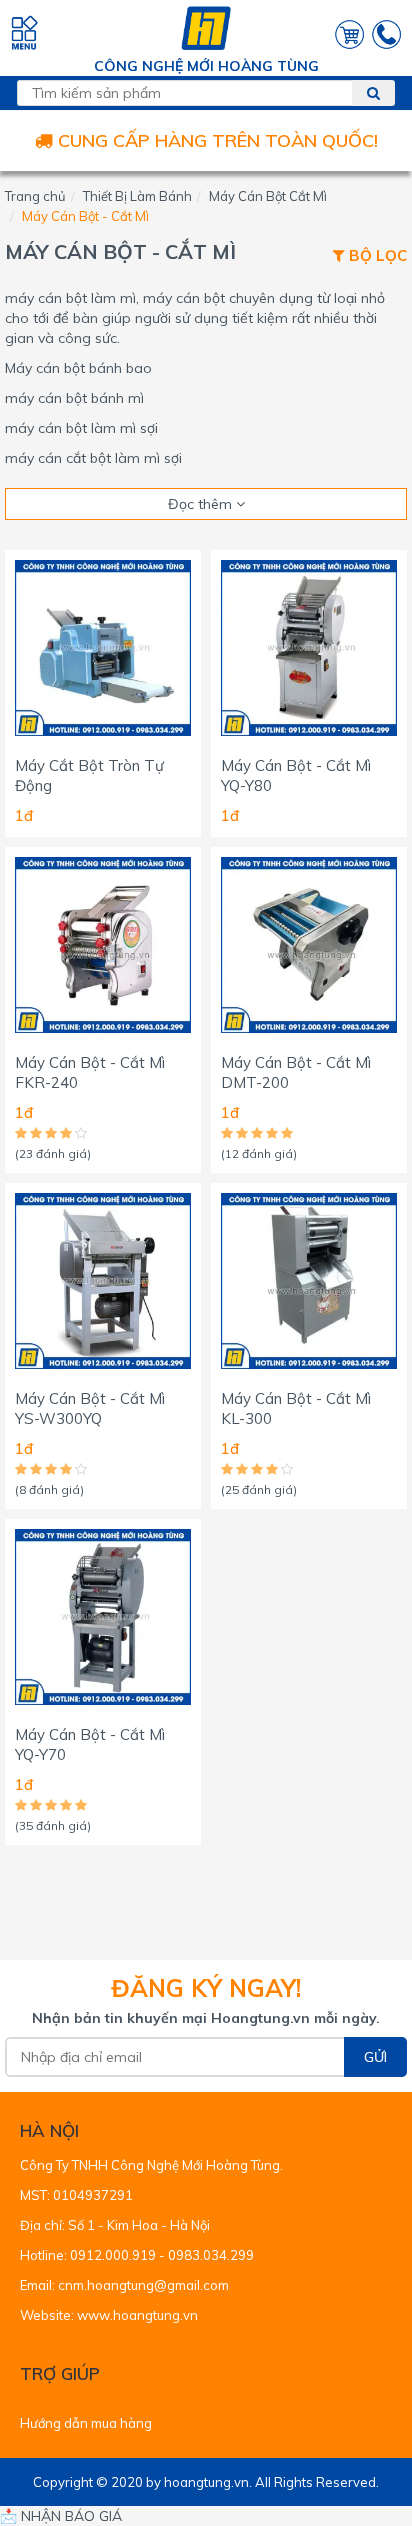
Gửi (375, 2057)
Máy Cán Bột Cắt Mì (268, 196)
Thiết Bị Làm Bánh (137, 196)
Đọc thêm (202, 504)
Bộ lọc (376, 256)
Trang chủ (35, 196)
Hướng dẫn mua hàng (86, 2423)
